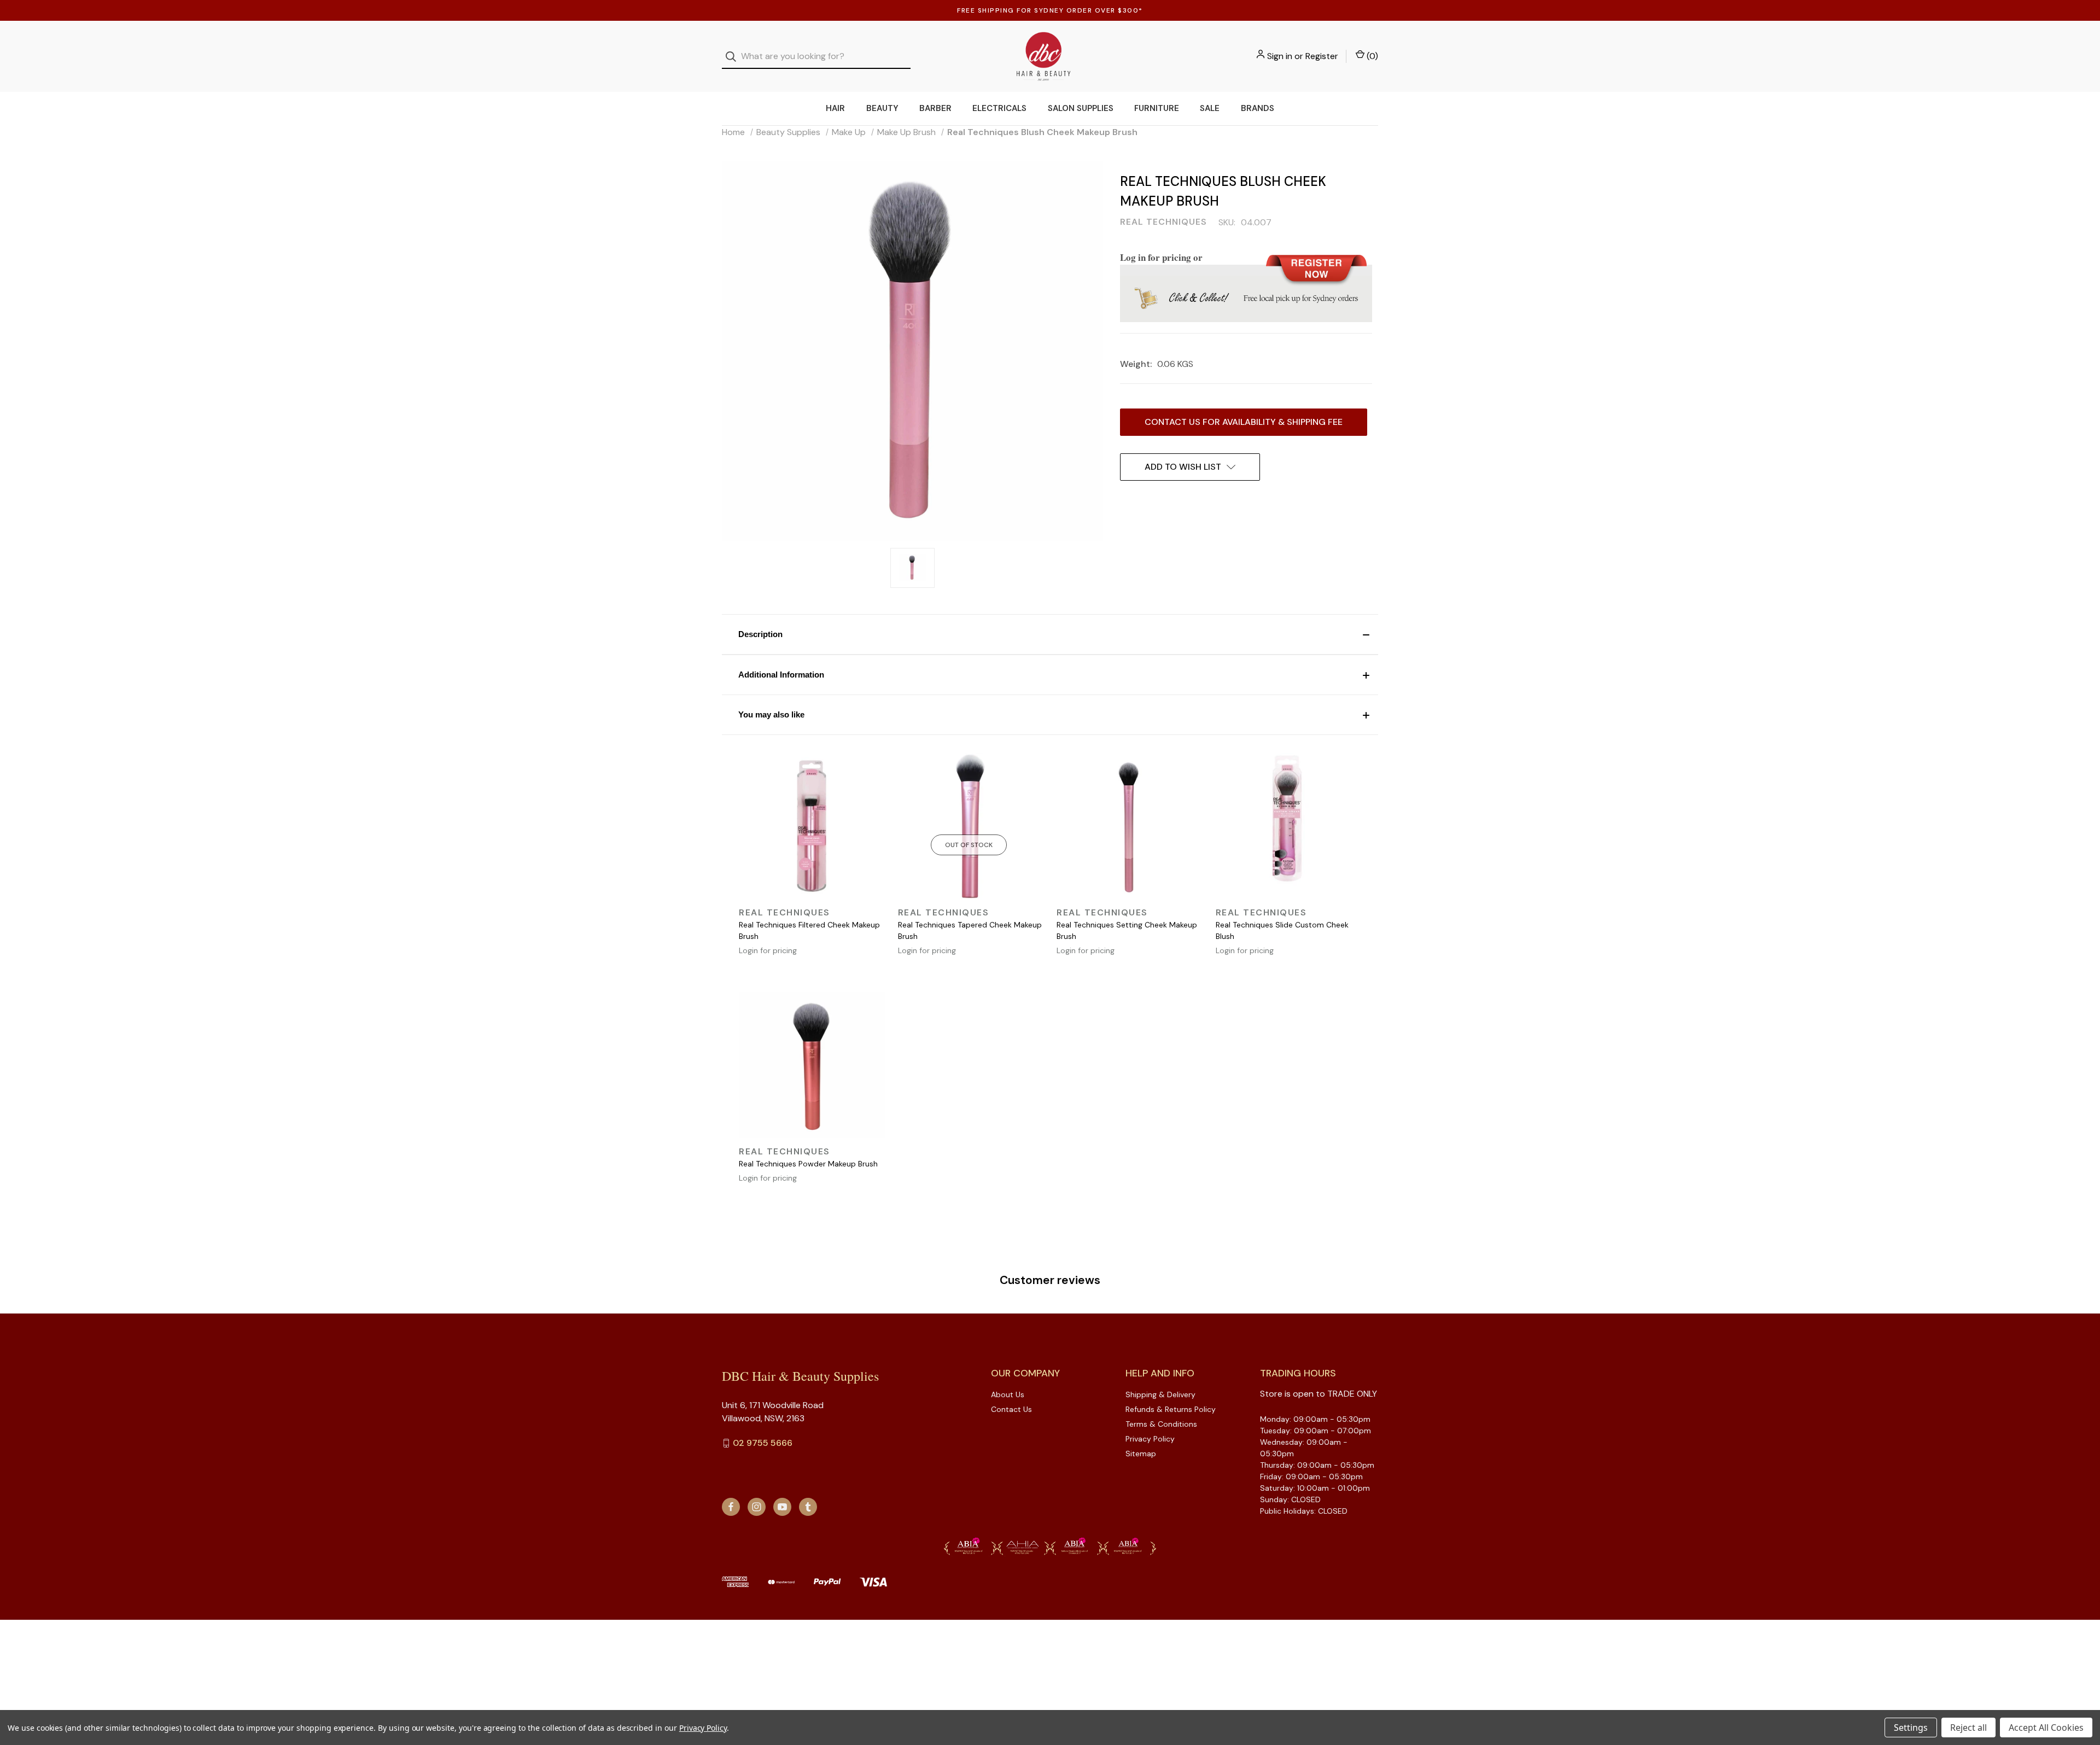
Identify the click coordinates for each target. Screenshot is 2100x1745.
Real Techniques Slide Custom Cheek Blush (1282, 930)
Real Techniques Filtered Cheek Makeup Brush (809, 930)
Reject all (1968, 1728)
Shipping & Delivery (1160, 1394)
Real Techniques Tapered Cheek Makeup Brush (970, 930)
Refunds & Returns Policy (1171, 1409)
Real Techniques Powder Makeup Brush (808, 1164)
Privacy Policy (1150, 1439)
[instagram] (757, 1507)
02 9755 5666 (763, 1443)
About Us (1008, 1394)
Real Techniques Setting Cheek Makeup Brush (1127, 930)
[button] (1050, 634)
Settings (1911, 1728)
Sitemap (1141, 1454)
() (1371, 56)
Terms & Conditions (1161, 1424)
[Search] (734, 57)
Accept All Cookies (2046, 1728)
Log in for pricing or (1161, 257)
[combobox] (816, 57)
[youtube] (782, 1507)
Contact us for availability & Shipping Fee (1244, 422)
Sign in (1280, 56)
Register (1322, 56)
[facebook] (731, 1507)
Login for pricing (768, 950)
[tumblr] (808, 1507)
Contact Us (1011, 1409)
